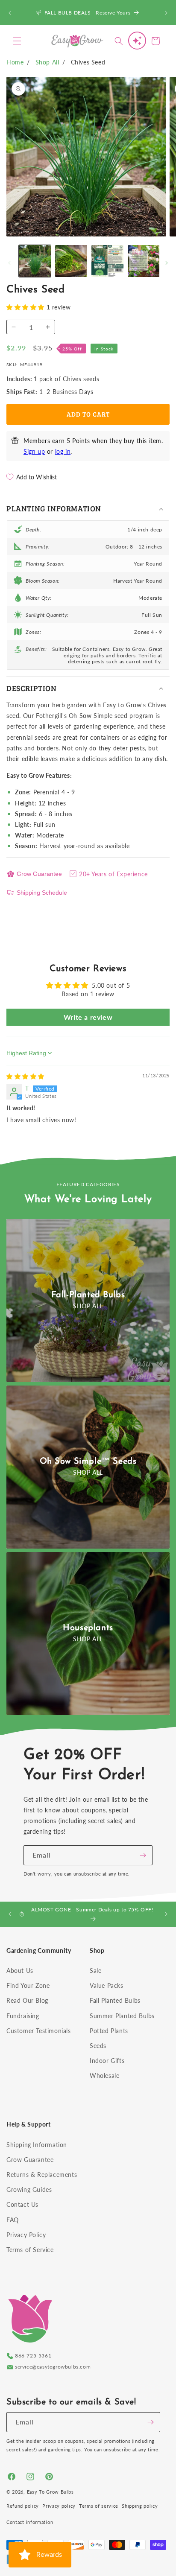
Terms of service (99, 2506)
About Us (20, 1971)
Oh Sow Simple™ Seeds (88, 1462)
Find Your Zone (28, 1985)
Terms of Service (30, 2250)
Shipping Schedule (42, 893)
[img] (25, 1076)
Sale (95, 1971)
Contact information (30, 2522)
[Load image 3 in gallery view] (107, 261)
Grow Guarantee (39, 874)
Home (15, 62)
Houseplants (88, 1628)
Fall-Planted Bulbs (88, 1295)
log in (63, 451)
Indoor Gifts (107, 2061)
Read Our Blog (27, 2000)
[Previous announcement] (10, 13)
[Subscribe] (143, 1855)
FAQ (13, 2220)
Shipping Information (37, 2145)
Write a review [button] (88, 1017)
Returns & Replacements (42, 2175)
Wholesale (104, 2076)
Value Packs (107, 1985)
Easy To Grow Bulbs (50, 2492)
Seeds (98, 2046)
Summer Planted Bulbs (122, 2016)
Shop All (47, 62)
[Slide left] (9, 263)
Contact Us (22, 2204)
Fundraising (23, 2016)
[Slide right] (167, 263)
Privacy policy (59, 2506)
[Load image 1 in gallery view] (35, 261)
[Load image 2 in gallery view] (71, 261)
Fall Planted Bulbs (115, 2000)
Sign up (34, 451)
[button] (17, 41)
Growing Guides (29, 2189)
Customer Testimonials (39, 2031)
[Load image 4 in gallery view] (144, 261)
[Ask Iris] (137, 41)
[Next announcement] (166, 13)
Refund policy (23, 2506)
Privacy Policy (26, 2235)
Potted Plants (109, 2031)
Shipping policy (140, 2506)
